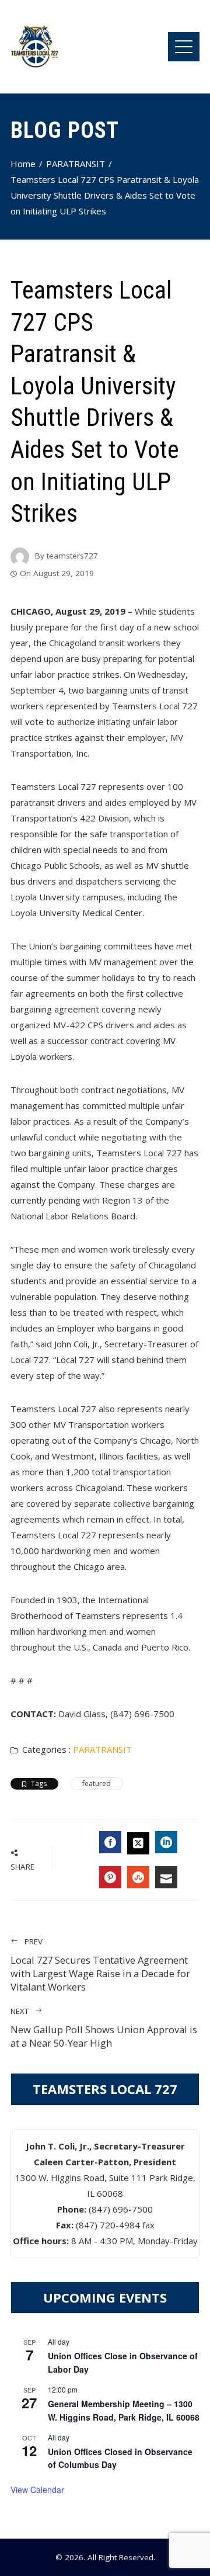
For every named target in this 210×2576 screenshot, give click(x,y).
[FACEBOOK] (110, 1842)
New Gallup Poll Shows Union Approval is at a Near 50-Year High (104, 2028)
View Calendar (37, 2490)
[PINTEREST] (110, 1877)
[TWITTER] (138, 1843)
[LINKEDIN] (166, 1842)
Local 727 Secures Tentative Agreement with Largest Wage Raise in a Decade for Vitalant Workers (100, 1965)
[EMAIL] (166, 1877)
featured (97, 1783)
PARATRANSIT (102, 1749)
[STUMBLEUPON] (138, 1877)
